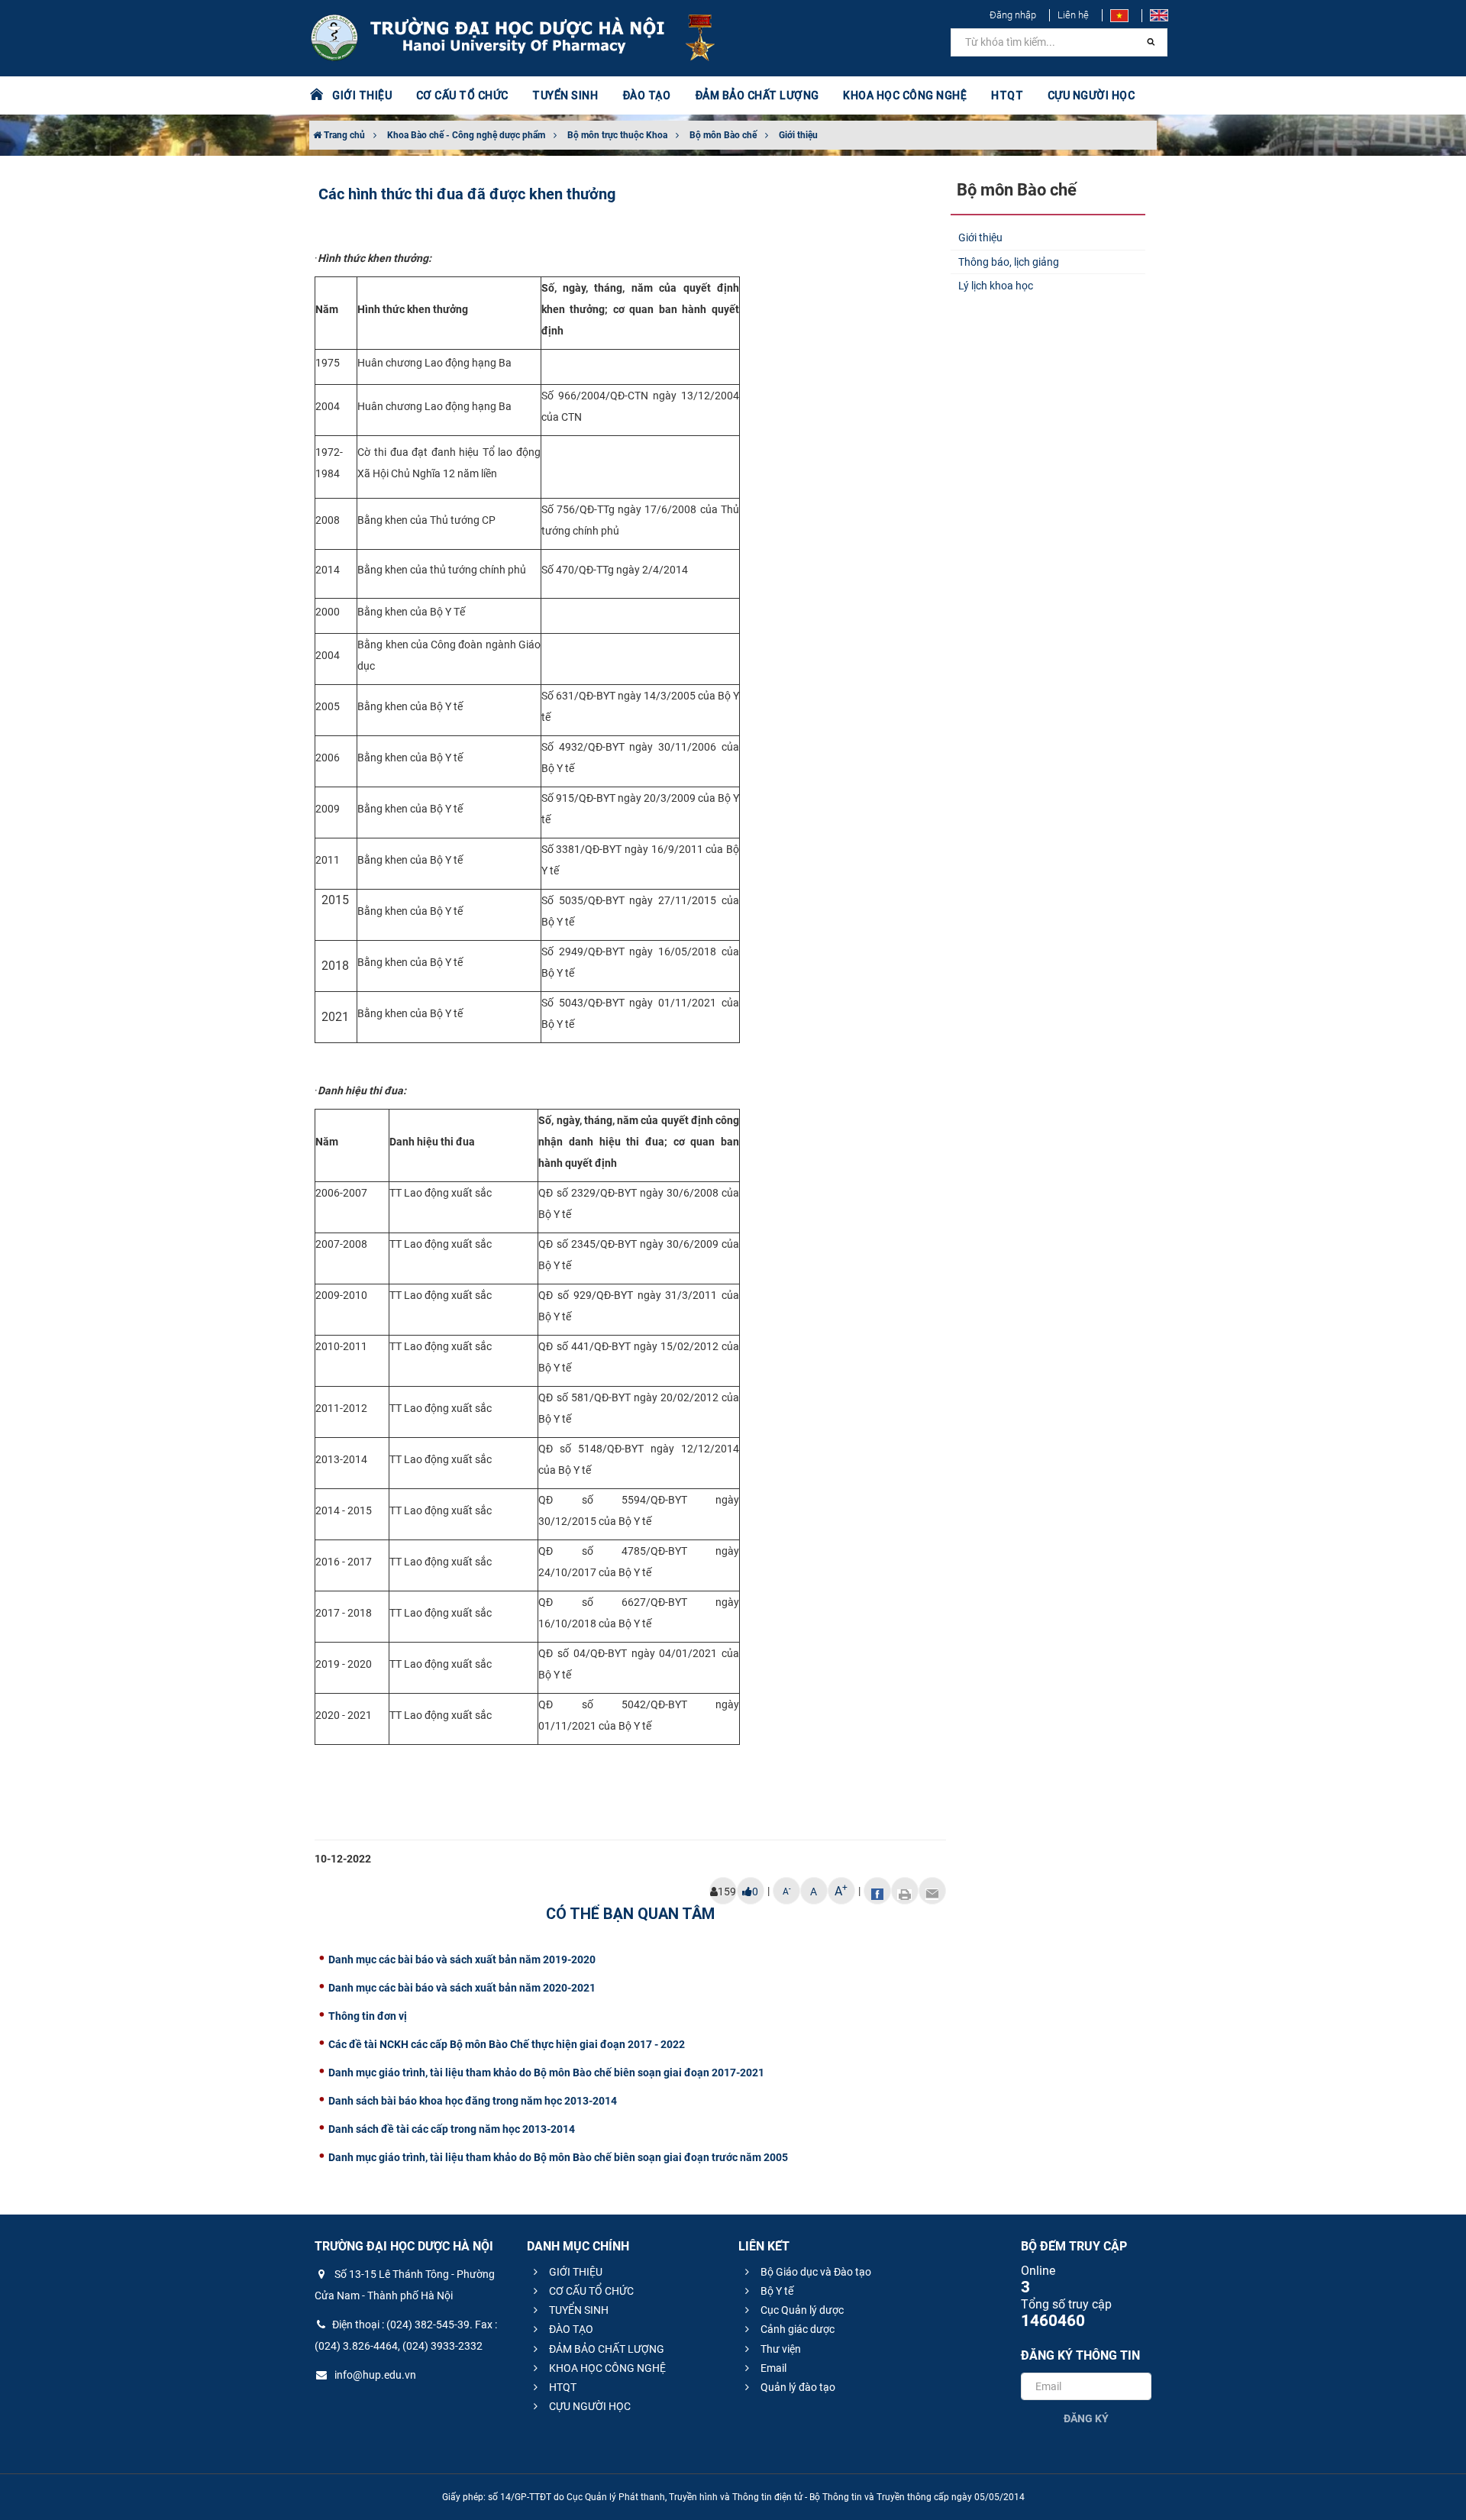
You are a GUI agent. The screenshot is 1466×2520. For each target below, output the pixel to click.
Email (772, 2368)
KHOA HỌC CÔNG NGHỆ (606, 2368)
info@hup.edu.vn (374, 2375)
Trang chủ (343, 135)
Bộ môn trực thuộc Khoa (617, 135)
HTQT (562, 2387)
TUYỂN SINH (565, 95)
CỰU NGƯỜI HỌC (589, 2406)
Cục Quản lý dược (801, 2310)
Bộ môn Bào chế (723, 135)
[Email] (932, 1891)
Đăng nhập (1013, 15)
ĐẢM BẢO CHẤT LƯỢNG (605, 2349)
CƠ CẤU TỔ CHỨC (590, 2291)
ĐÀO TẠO (570, 2329)
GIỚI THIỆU (575, 2272)
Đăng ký (1086, 2418)
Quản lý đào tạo (797, 2387)
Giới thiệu (798, 135)
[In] (905, 1891)
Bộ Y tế (776, 2291)
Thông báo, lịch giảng (1009, 262)
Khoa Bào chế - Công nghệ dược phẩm (466, 135)
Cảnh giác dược (796, 2329)
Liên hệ (1073, 15)
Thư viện (780, 2349)
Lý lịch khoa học (996, 286)
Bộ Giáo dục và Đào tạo (815, 2272)
